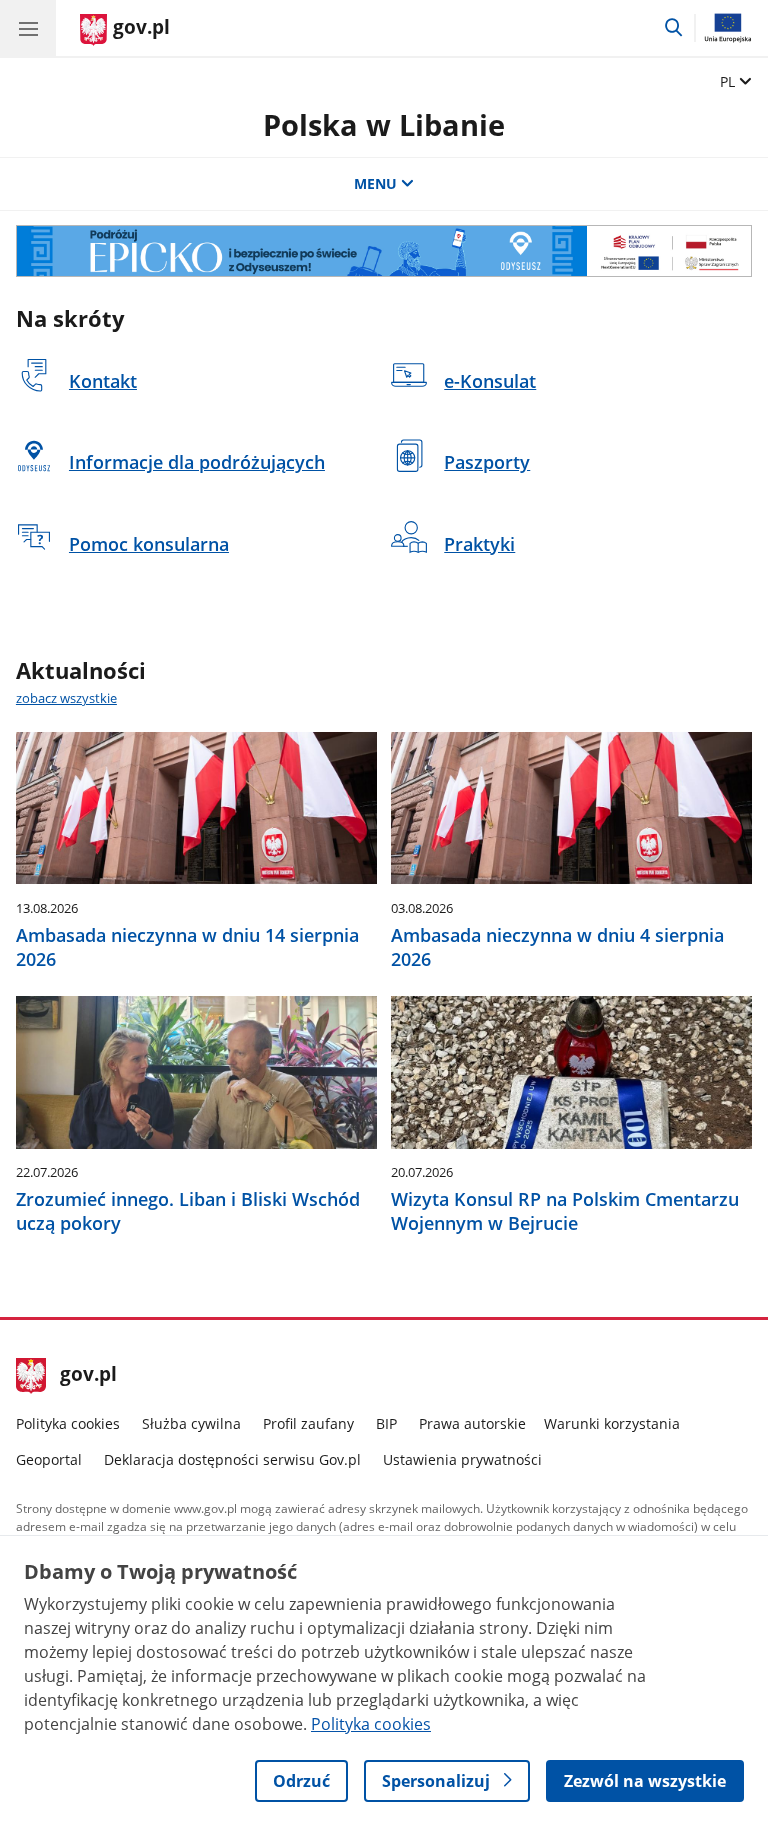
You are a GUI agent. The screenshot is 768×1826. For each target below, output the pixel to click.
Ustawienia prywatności (462, 1459)
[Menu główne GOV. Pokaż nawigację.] (28, 28)
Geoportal (49, 1459)
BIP (386, 1423)
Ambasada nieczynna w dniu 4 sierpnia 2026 (557, 947)
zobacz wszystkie (66, 698)
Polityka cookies (68, 1423)
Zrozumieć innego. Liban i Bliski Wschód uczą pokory (188, 1211)
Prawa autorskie (472, 1423)
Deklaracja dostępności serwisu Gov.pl (232, 1459)
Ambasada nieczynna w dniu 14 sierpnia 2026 (187, 947)
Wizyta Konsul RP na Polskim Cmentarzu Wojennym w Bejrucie (565, 1211)
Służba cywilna (191, 1423)
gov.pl (88, 1376)
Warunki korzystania (612, 1423)
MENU (375, 183)
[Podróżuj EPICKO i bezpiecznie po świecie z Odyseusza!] (384, 251)
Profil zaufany (308, 1423)
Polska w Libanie (384, 124)
